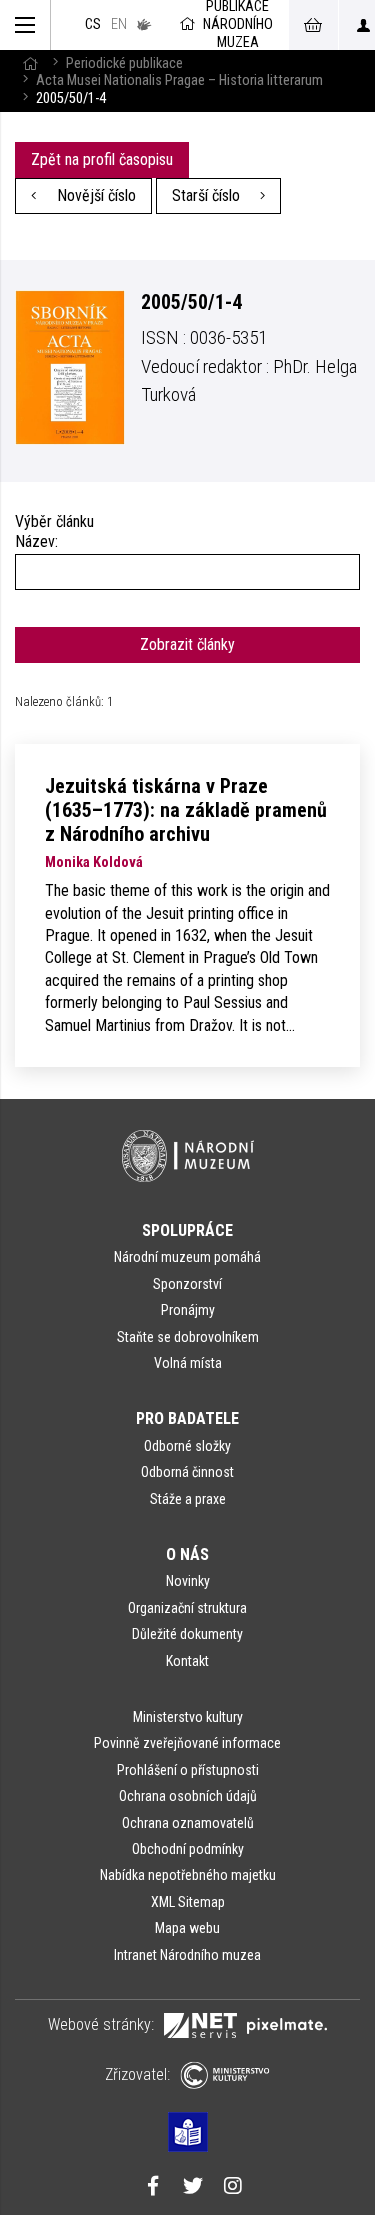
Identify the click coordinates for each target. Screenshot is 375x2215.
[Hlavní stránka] (30, 63)
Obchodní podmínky (188, 1849)
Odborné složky (187, 1446)
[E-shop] (313, 25)
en (119, 24)
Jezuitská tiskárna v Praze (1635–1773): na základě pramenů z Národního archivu (186, 810)
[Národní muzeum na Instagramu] (233, 2188)
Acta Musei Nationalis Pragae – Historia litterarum (179, 80)
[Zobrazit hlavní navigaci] (25, 25)
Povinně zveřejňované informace (187, 1743)
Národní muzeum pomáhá (187, 1257)
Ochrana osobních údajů (188, 1796)
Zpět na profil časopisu (102, 159)
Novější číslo (94, 195)
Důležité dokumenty (187, 1634)
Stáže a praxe (188, 1499)
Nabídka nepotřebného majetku (188, 1875)
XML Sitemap (188, 1902)
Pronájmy (188, 1310)
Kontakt (187, 1661)
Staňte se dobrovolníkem (188, 1337)
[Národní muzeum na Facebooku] (153, 2188)
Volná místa (188, 1363)
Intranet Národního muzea (187, 1955)
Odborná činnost (187, 1472)
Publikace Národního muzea (238, 25)
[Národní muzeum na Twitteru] (193, 2188)
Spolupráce (187, 1230)
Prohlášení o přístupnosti (188, 1770)
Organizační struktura (187, 1608)
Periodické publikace (124, 63)
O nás (187, 1554)
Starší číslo (208, 195)
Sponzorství (187, 1284)
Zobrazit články (187, 644)
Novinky (188, 1581)
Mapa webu (187, 1928)
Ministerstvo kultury (188, 1717)
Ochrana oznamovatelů (188, 1823)
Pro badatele (187, 1418)
